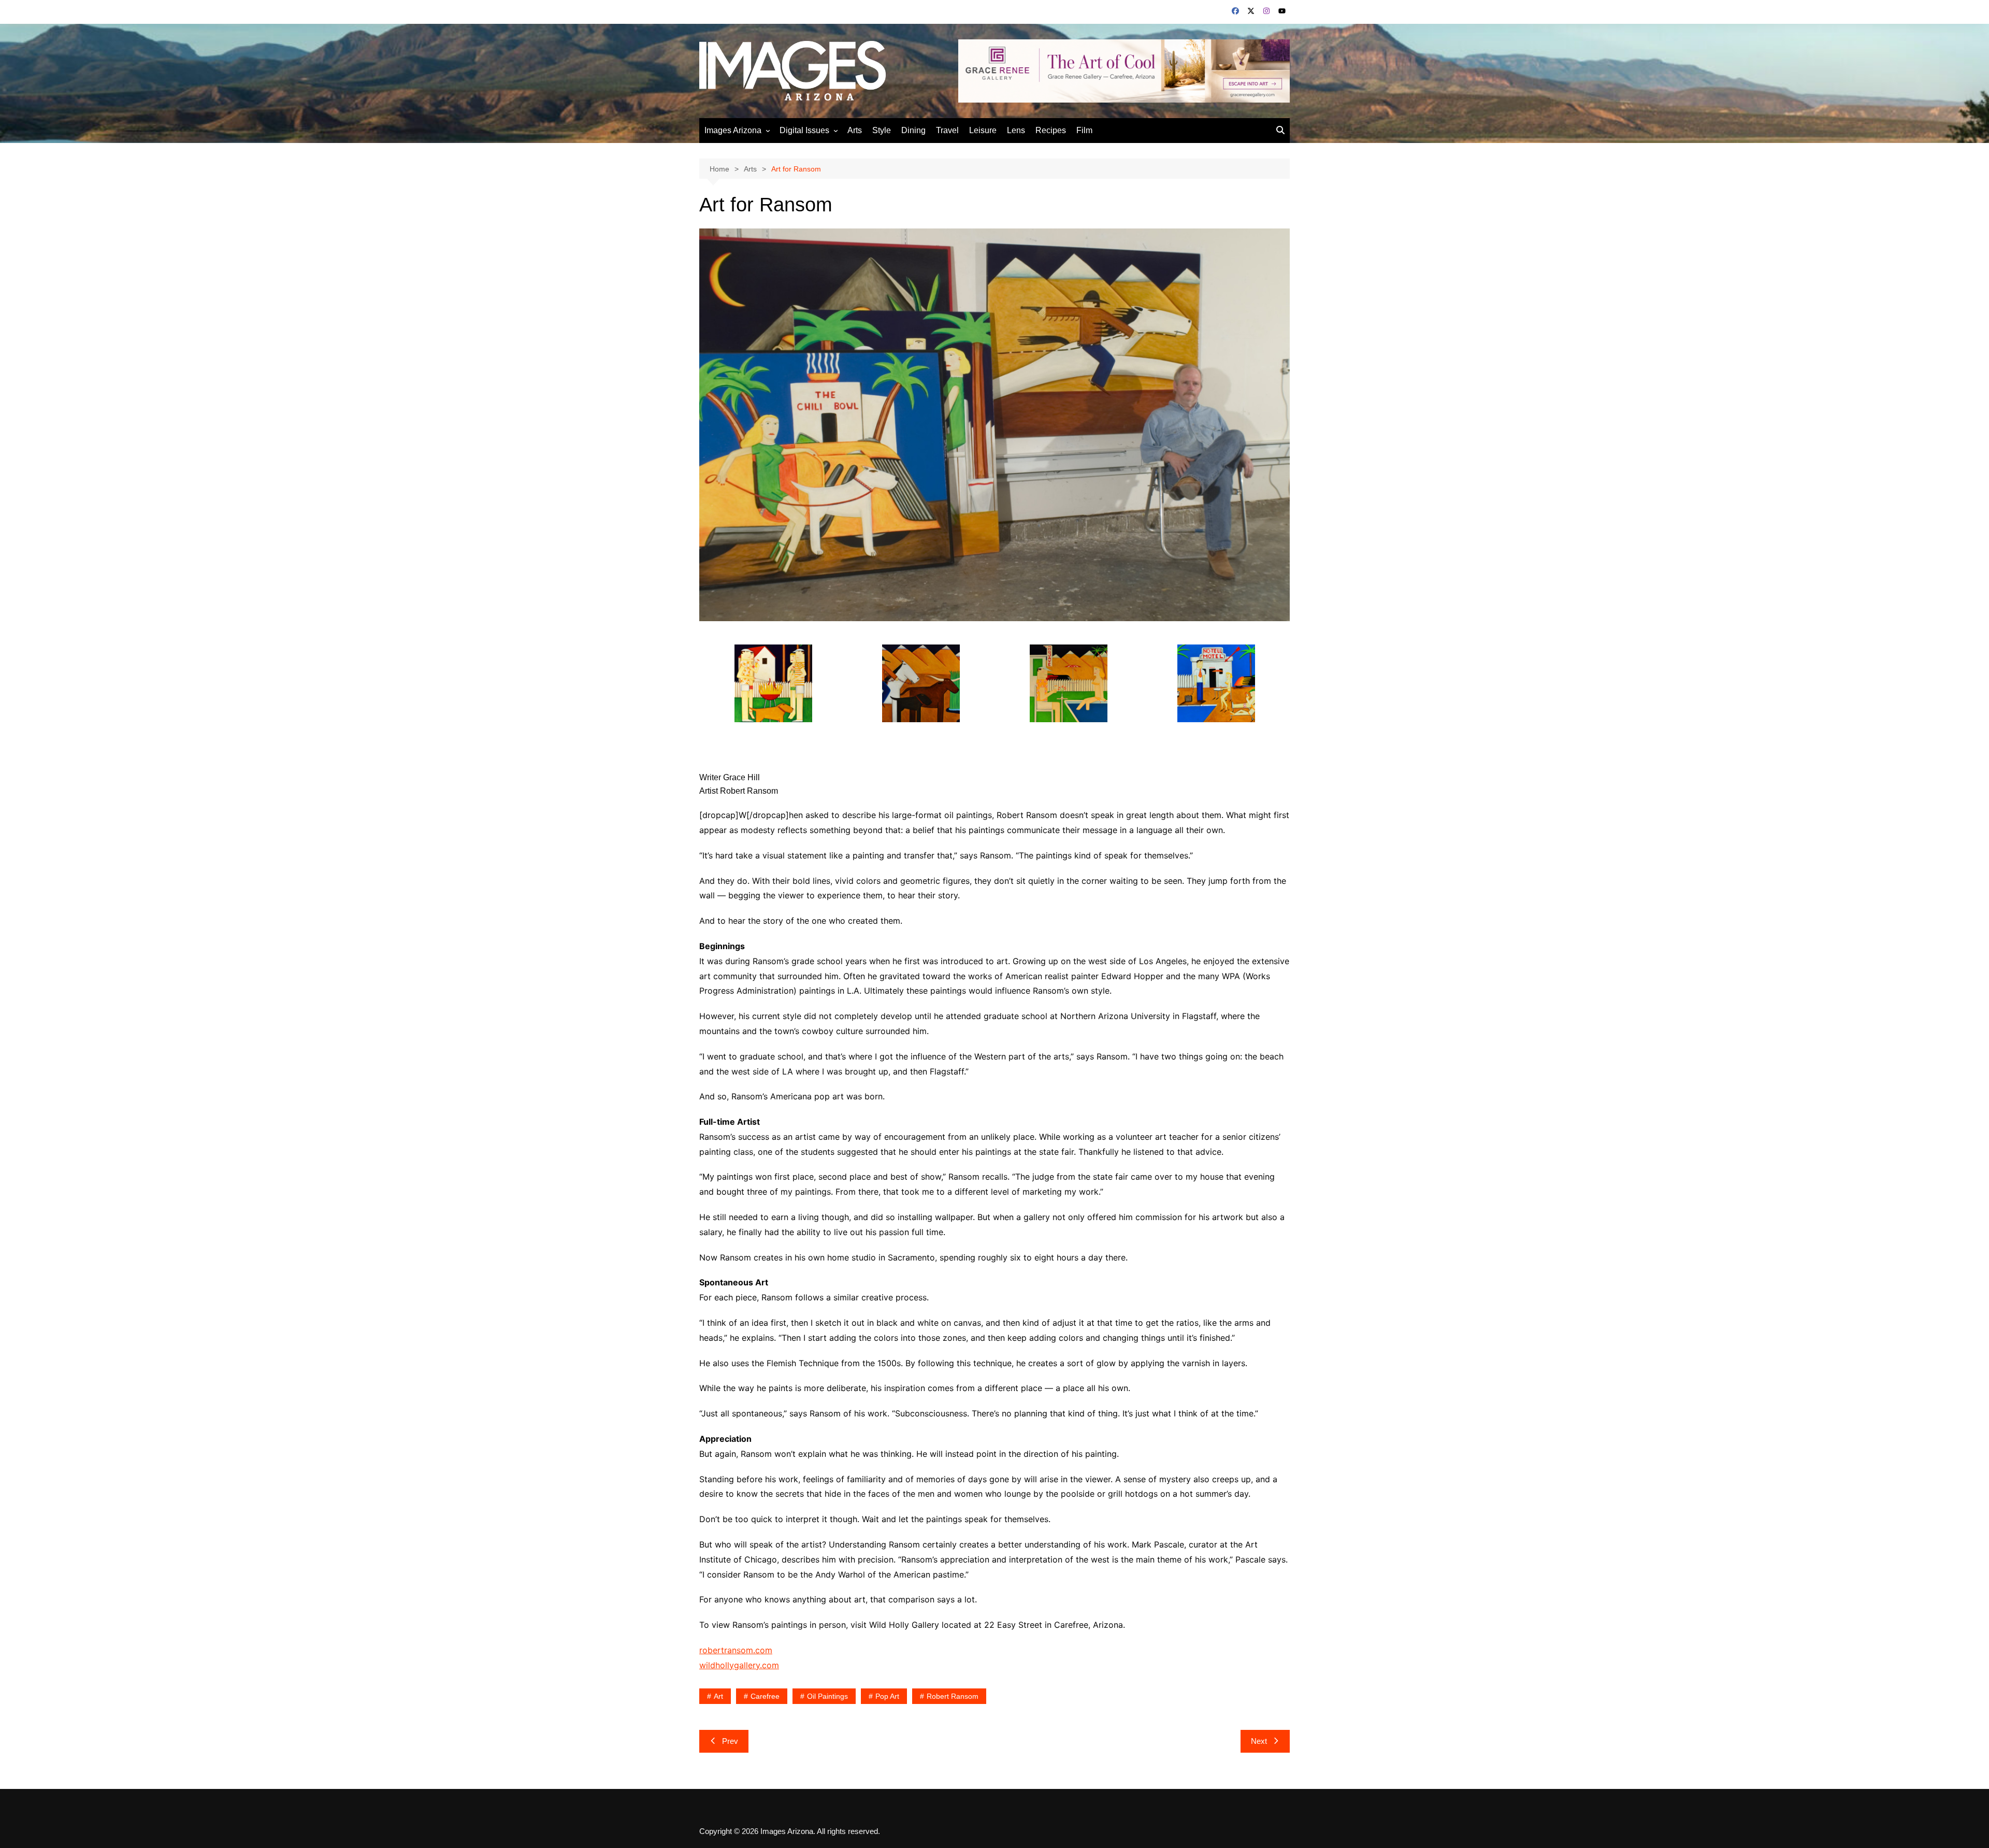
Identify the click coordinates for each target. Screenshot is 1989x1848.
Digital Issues (804, 130)
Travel (947, 130)
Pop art (887, 1696)
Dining (913, 130)
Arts (855, 130)
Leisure (983, 130)
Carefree (765, 1696)
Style (882, 130)
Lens (1016, 130)
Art (718, 1696)
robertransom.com (736, 1650)
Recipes (1051, 130)
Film (1084, 130)
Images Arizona (733, 130)
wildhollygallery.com (739, 1665)
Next (1259, 1741)
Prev (730, 1741)
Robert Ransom (953, 1696)
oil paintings (827, 1696)
